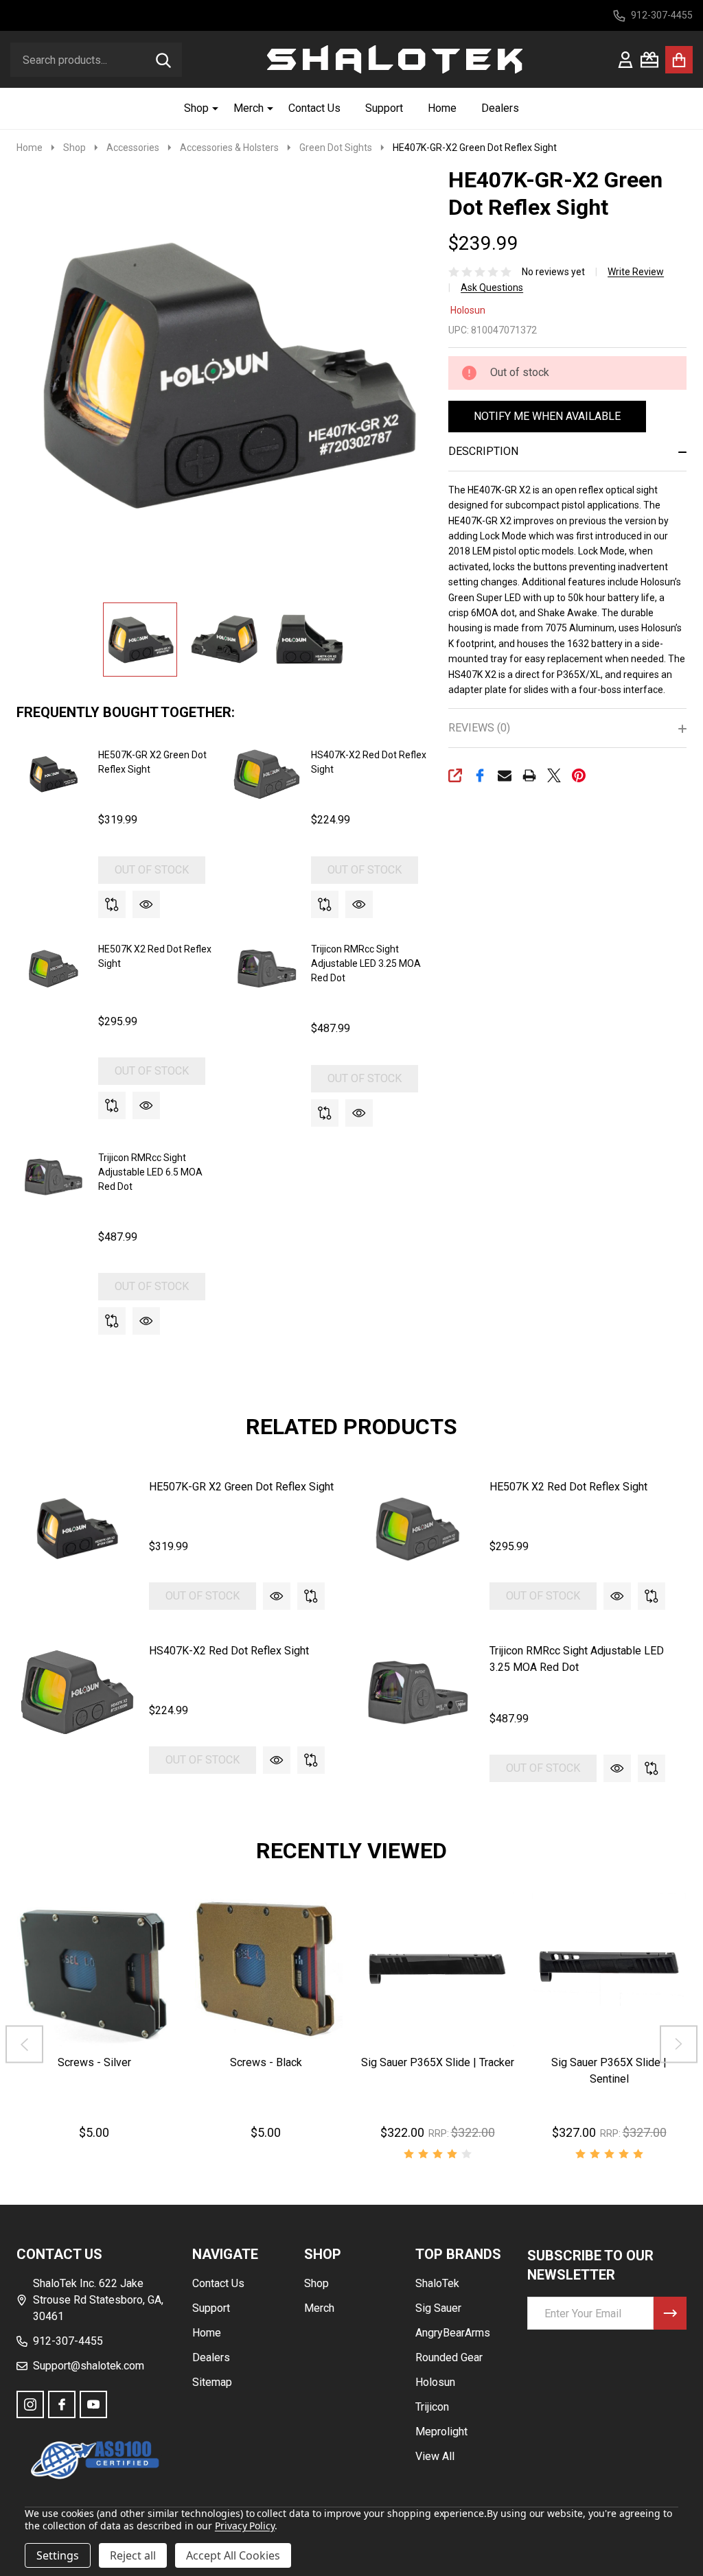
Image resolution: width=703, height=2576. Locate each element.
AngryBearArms (453, 2333)
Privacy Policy (245, 2526)
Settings (58, 2555)
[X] (554, 775)
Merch (249, 108)
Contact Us (314, 108)
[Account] (625, 60)
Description (483, 451)
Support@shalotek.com (89, 2366)
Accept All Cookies (233, 2555)
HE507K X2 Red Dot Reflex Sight (568, 1487)
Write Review (636, 272)
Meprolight (441, 2432)
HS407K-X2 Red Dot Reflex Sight (229, 1651)
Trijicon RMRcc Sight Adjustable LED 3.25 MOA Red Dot (366, 963)
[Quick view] (146, 904)
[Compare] (112, 904)
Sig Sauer (438, 2308)
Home (442, 108)
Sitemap (212, 2382)
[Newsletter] (670, 2313)
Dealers (500, 108)
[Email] (505, 775)
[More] (210, 108)
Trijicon (432, 2407)
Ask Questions (492, 288)
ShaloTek (437, 2283)
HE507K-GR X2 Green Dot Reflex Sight (241, 1487)
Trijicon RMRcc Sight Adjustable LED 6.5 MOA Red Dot (150, 1172)
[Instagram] (30, 2404)
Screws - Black (266, 2062)
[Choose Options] (418, 2060)
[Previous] (24, 2045)
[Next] (679, 2045)
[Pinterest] (579, 775)
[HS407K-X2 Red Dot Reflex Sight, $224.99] (77, 1693)
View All (435, 2456)
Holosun (468, 310)
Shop (196, 108)
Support (384, 108)
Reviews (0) (479, 728)
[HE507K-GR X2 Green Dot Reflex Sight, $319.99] (77, 1529)
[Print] (529, 775)
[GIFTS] (649, 60)
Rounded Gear (449, 2357)
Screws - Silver (94, 2062)
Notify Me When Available (547, 416)
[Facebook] (480, 775)
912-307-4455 (68, 2341)
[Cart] (679, 60)
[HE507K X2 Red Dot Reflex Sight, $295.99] (418, 1529)
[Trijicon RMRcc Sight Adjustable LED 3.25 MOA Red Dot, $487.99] (418, 1693)
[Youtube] (93, 2404)
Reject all (133, 2555)
